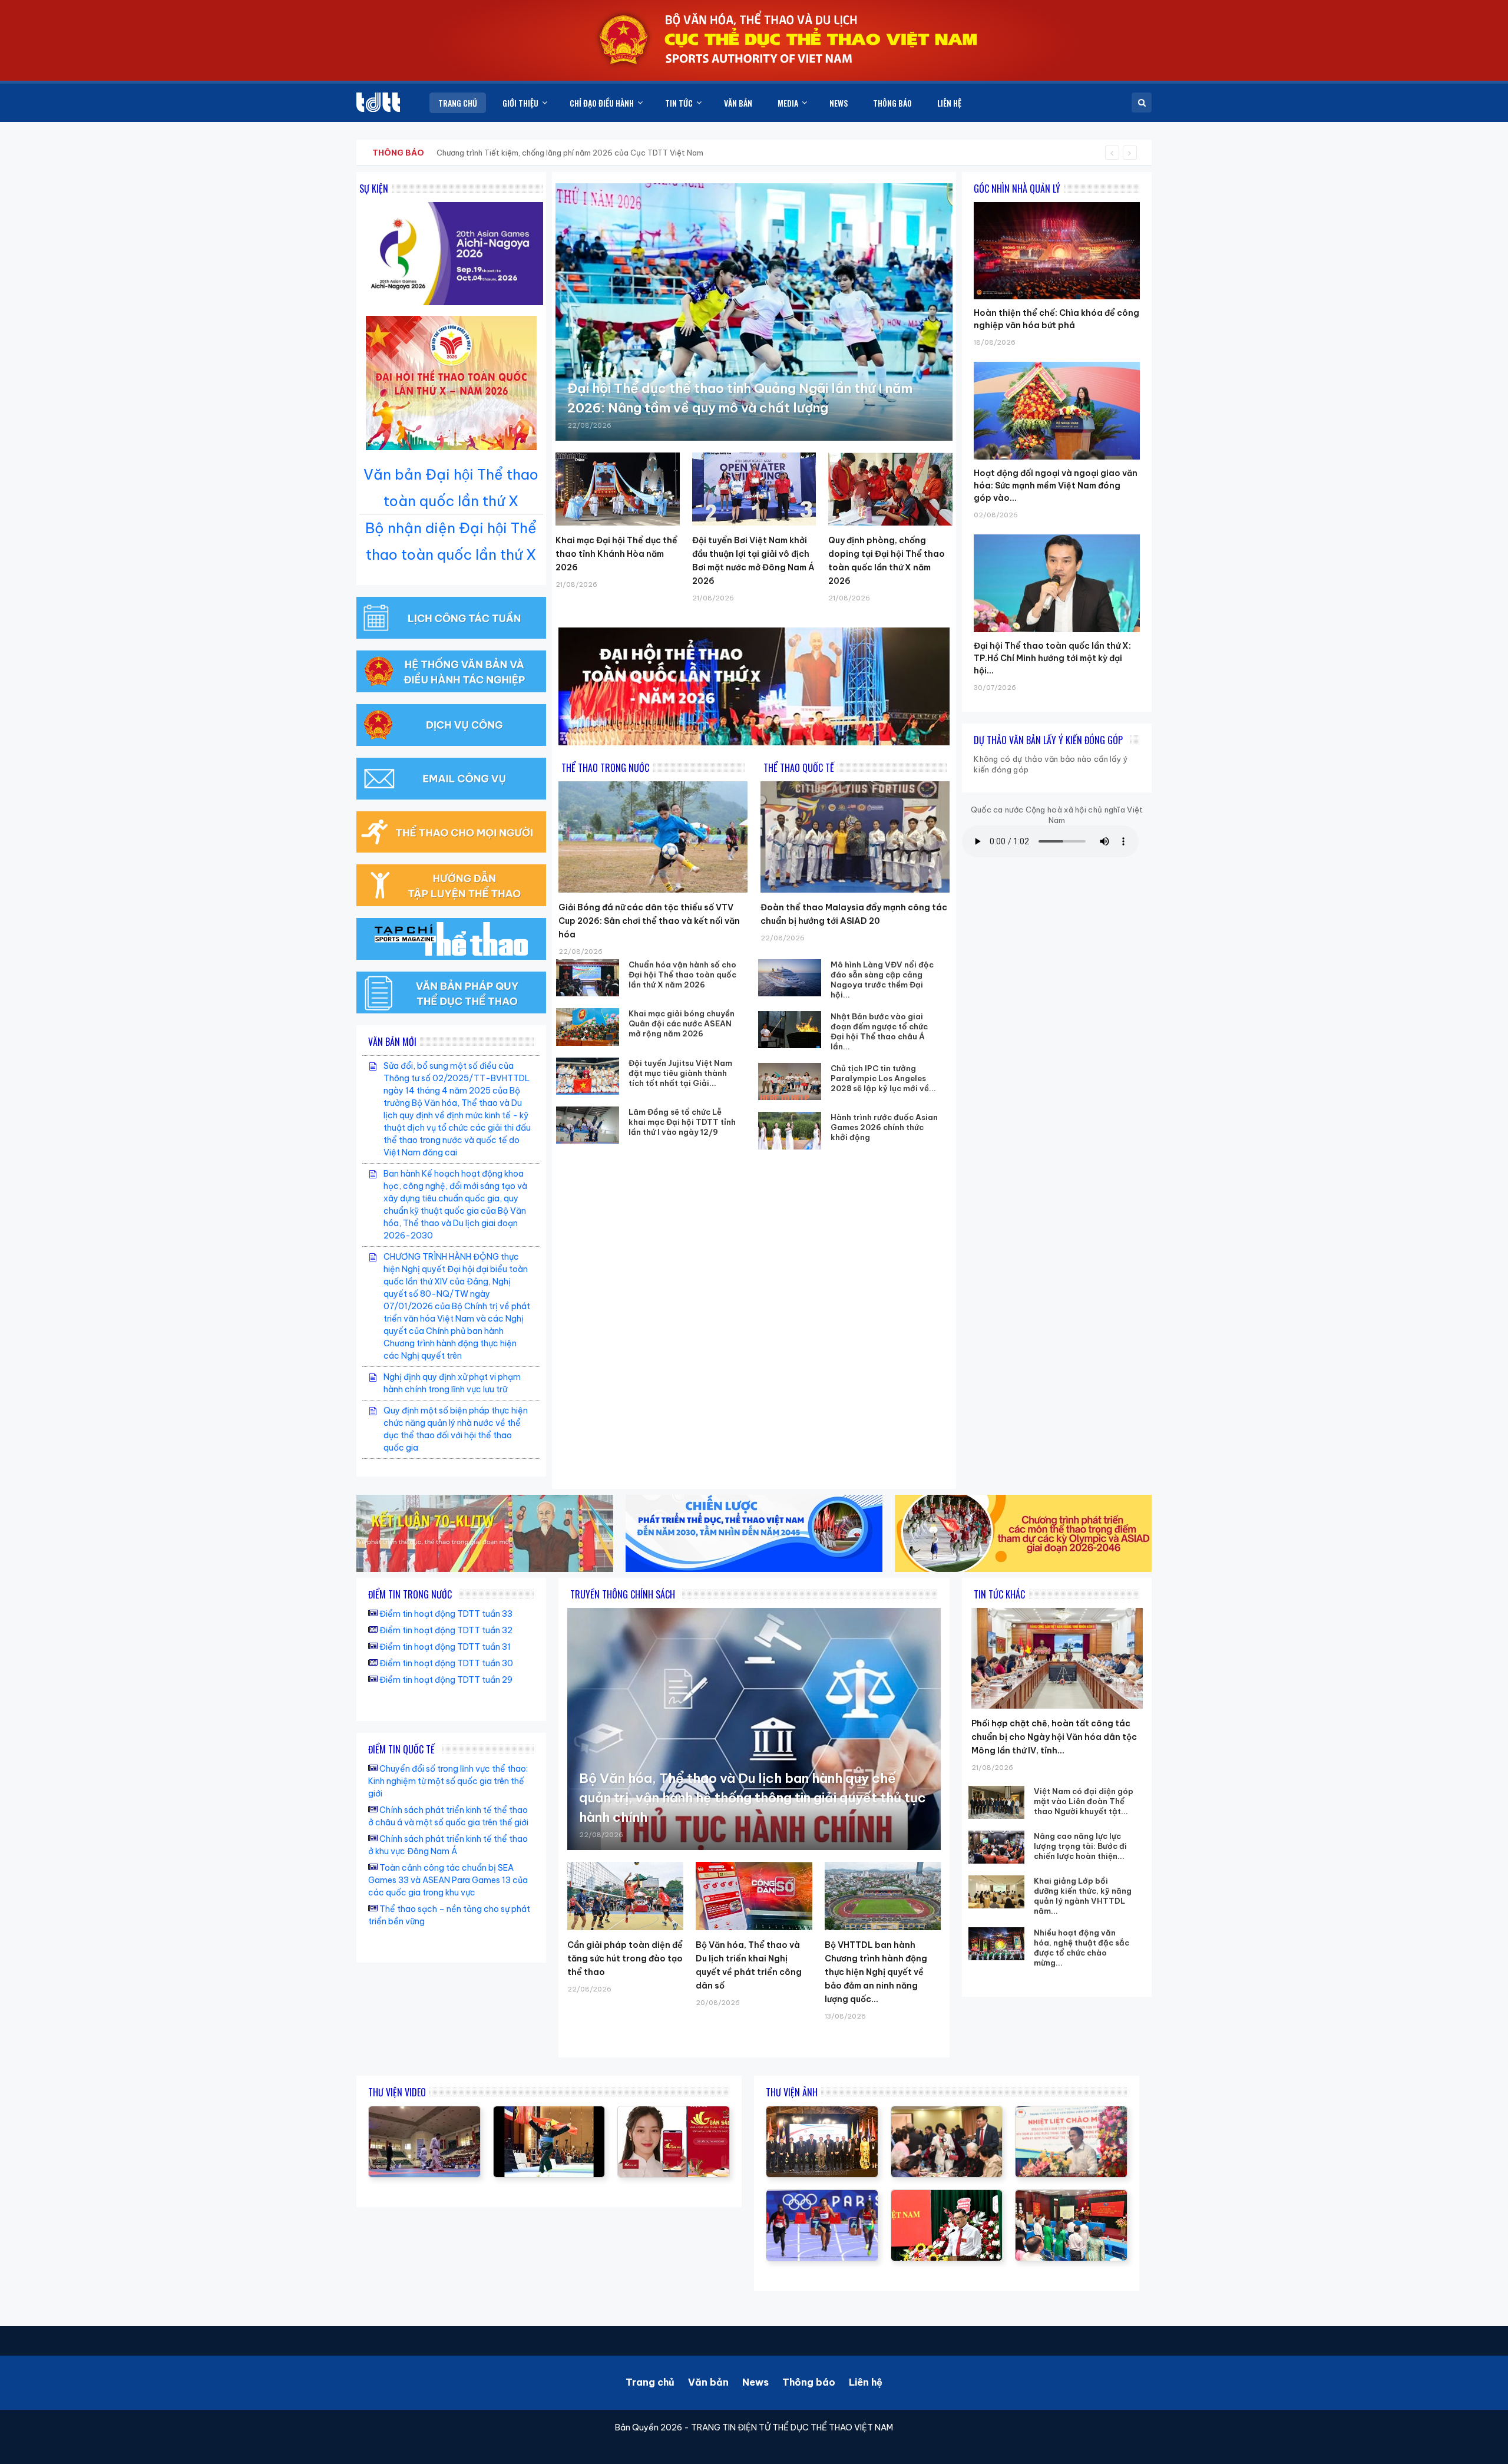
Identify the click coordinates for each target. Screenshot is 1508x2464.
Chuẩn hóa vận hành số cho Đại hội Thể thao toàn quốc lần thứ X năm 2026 (682, 975)
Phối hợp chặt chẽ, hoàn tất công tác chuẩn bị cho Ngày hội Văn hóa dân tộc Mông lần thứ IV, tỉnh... (1054, 1737)
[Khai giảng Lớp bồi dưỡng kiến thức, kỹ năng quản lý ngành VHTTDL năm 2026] (996, 1892)
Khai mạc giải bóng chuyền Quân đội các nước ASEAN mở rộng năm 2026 (682, 1023)
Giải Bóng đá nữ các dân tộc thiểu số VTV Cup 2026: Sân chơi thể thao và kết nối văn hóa (649, 921)
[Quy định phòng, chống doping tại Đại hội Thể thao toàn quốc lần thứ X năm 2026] (890, 489)
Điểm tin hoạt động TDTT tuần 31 (445, 1647)
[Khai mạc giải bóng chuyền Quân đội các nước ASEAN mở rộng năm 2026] (588, 1027)
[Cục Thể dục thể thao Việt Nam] (378, 102)
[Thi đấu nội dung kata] (424, 2112)
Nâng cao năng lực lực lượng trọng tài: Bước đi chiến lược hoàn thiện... (1080, 1846)
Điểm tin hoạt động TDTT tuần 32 (446, 1630)
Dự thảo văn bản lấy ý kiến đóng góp (1048, 740)
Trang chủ (650, 2382)
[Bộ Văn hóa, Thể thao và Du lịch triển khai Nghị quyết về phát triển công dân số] (754, 1896)
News (755, 2382)
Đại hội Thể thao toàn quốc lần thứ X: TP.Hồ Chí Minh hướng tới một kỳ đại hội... (1052, 658)
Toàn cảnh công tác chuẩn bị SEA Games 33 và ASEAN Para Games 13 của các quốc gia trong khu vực (448, 1880)
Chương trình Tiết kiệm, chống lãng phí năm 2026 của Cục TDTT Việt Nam (570, 153)
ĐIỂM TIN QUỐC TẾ (401, 1749)
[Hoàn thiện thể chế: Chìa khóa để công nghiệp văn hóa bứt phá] (1057, 202)
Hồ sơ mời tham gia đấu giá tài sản (434, 153)
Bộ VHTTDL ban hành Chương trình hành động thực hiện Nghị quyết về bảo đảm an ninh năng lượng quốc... (876, 1972)
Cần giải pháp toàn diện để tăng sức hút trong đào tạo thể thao (625, 1958)
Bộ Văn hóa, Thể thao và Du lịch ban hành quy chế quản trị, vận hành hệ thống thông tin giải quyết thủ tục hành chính (753, 1798)
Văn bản (708, 2382)
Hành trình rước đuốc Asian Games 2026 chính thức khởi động (884, 1127)
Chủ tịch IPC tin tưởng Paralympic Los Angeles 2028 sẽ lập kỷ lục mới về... (883, 1078)
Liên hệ (866, 2382)
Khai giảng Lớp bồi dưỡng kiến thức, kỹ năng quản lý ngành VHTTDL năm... (1083, 1896)
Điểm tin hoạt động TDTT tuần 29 (446, 1680)
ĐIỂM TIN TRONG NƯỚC (410, 1594)
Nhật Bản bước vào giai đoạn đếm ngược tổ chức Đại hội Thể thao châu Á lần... (879, 1031)
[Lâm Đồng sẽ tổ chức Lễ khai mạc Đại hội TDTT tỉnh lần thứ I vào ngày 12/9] (588, 1125)
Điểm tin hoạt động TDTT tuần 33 (446, 1614)
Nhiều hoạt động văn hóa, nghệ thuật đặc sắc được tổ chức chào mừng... (1082, 1948)
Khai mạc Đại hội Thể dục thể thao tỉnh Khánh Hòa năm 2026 (616, 554)
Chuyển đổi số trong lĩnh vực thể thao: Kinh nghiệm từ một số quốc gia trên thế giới (448, 1781)
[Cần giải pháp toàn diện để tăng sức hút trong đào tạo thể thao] (625, 1896)
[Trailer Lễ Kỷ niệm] (674, 2112)
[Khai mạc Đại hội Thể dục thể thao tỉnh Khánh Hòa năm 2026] (618, 489)
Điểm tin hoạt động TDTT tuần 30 (446, 1663)
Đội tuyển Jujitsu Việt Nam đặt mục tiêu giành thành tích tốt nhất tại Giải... (680, 1073)
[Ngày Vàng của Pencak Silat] (549, 2112)
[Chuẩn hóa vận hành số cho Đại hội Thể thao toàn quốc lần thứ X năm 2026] (588, 978)
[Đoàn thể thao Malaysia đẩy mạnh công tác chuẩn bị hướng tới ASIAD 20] (855, 837)
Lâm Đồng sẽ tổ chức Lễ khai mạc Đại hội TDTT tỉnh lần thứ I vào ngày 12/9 (682, 1122)
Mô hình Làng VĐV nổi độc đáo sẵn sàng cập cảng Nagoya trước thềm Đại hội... (882, 980)
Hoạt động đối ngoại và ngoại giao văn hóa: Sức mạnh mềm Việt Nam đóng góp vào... (1056, 485)
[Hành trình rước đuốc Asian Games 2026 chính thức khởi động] (790, 1130)
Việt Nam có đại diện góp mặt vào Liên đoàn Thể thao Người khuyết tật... (1084, 1801)
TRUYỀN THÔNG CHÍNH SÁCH (623, 1594)
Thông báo (809, 2382)
